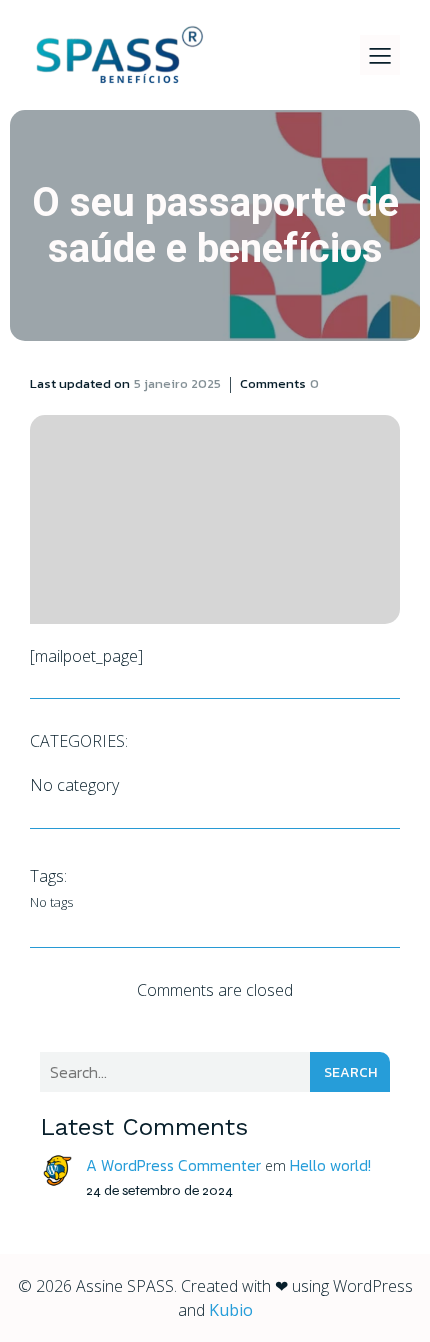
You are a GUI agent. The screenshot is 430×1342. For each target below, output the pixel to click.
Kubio (231, 1310)
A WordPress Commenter (173, 1165)
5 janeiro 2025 (177, 383)
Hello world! (330, 1165)
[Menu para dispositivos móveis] (380, 55)
